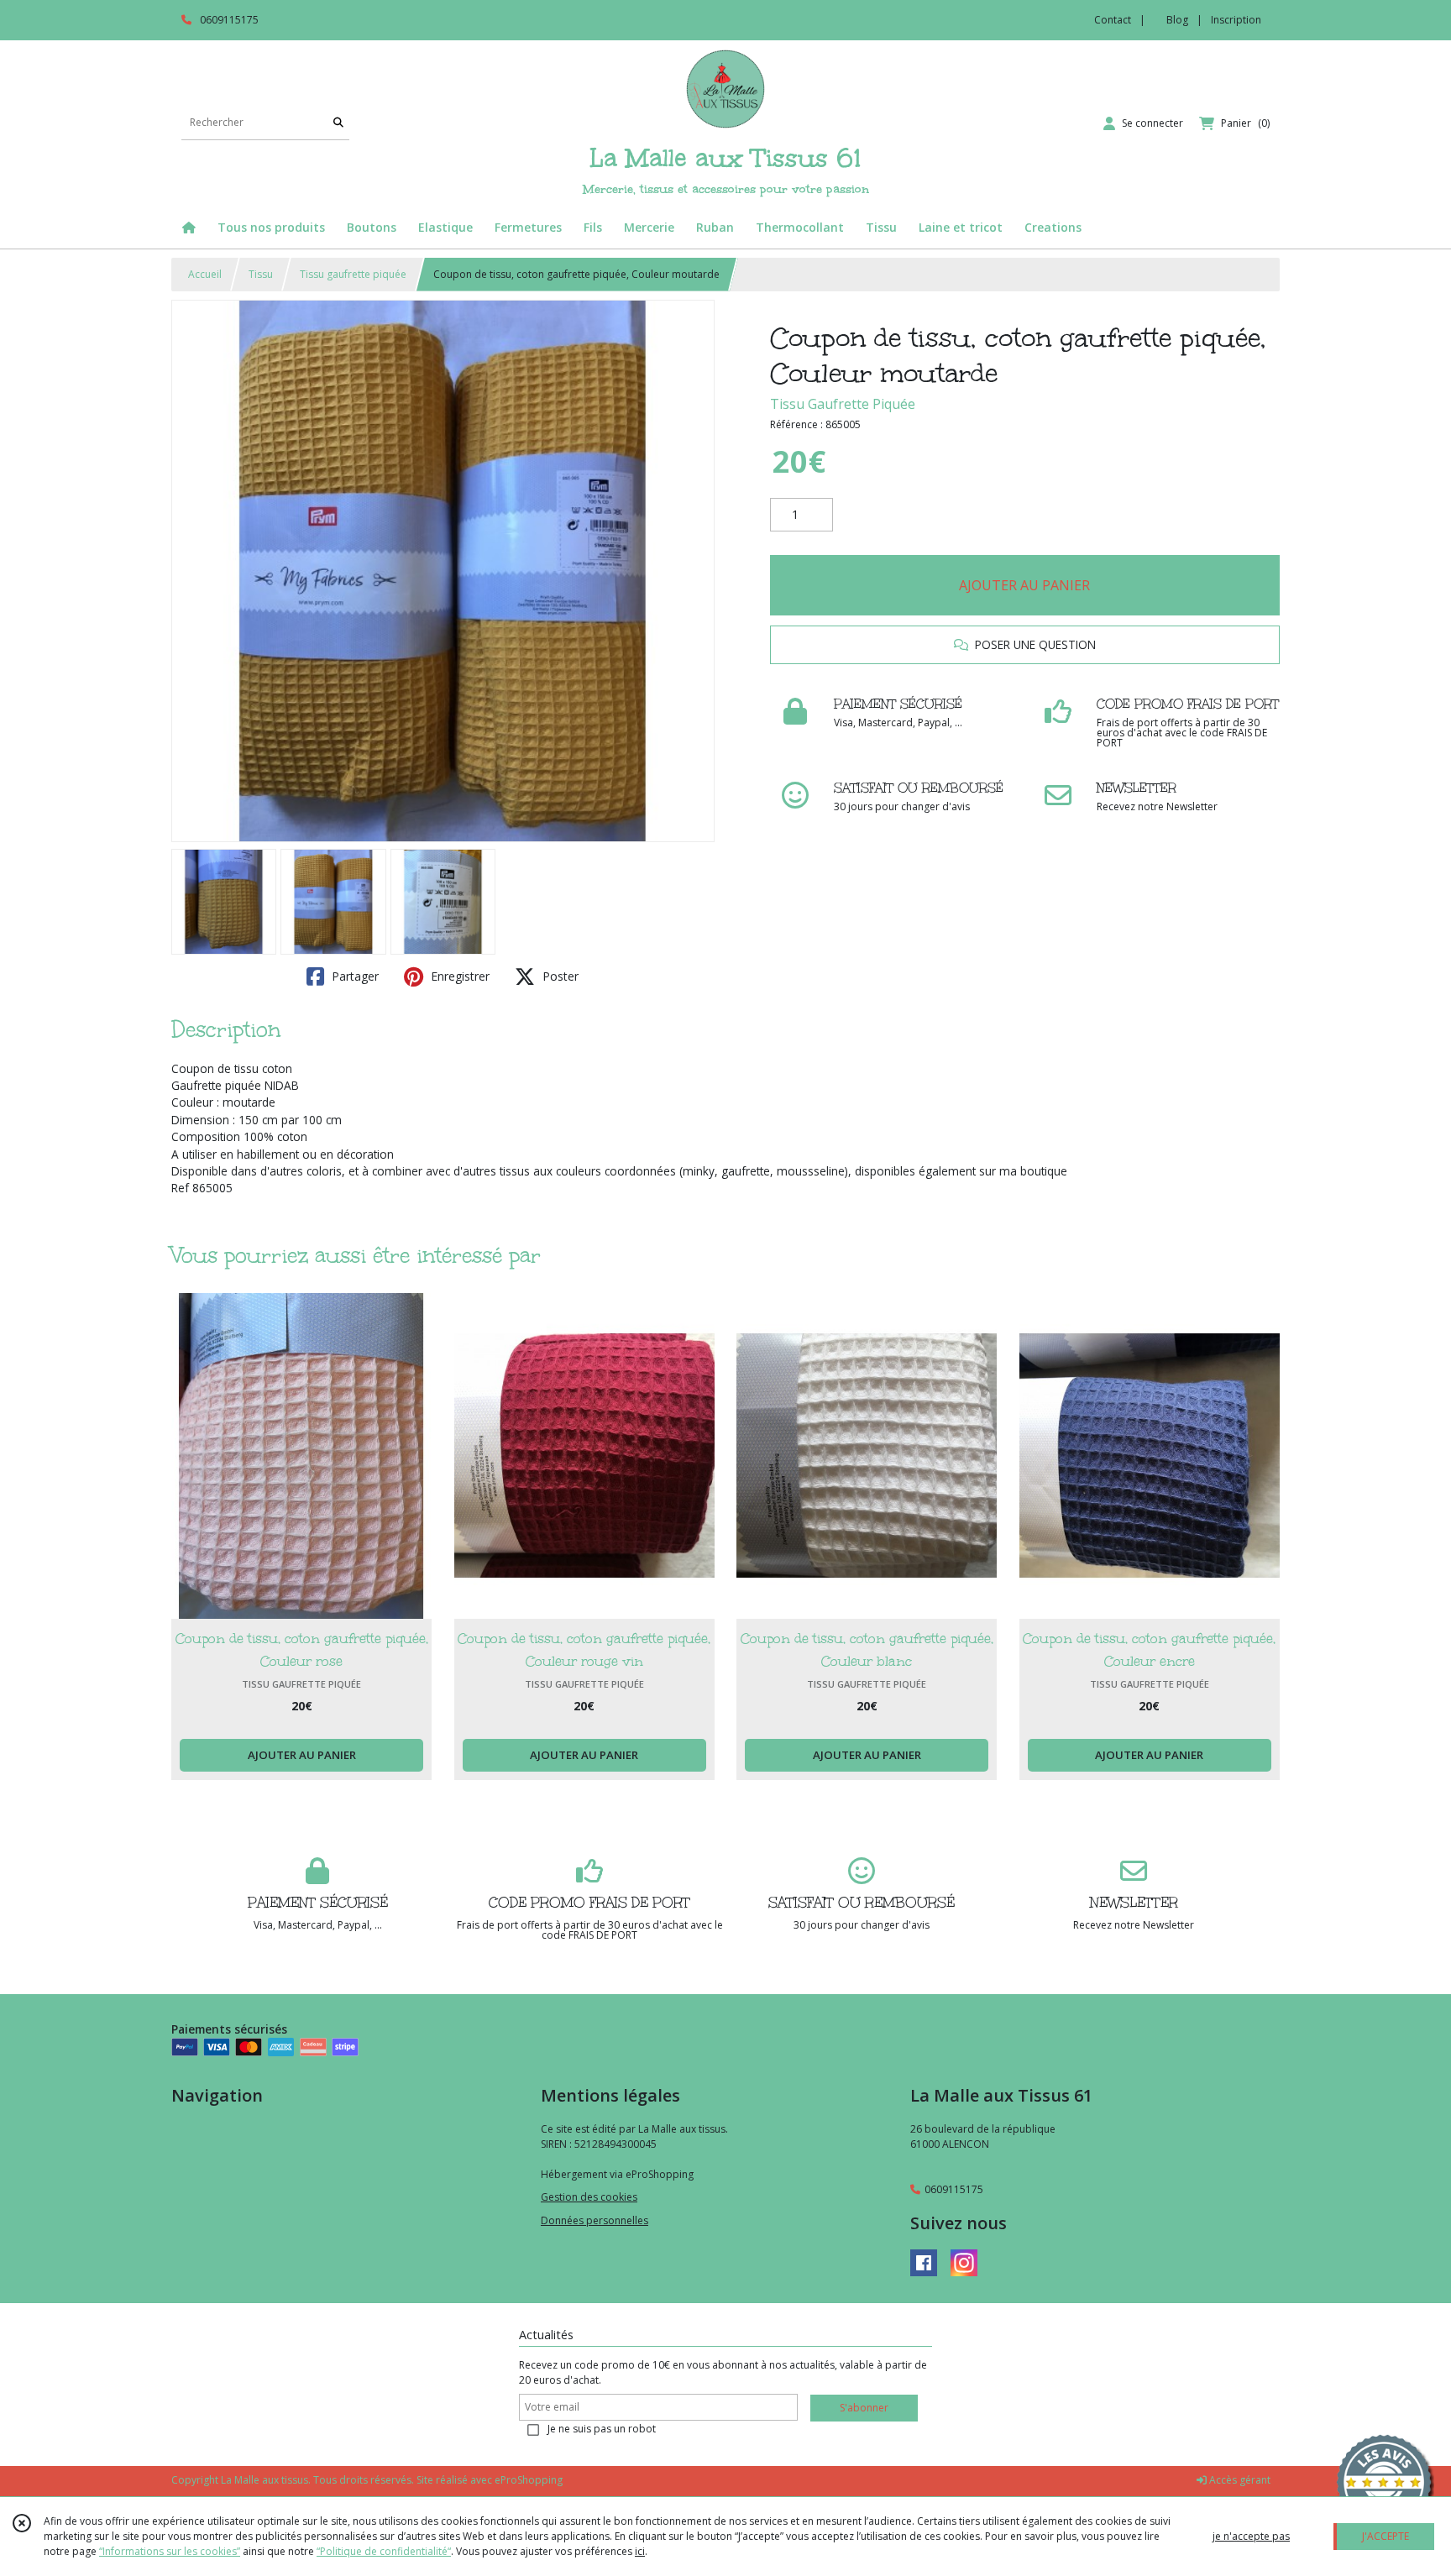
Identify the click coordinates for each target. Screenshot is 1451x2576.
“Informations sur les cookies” (170, 2551)
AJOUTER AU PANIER (1024, 585)
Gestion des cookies (589, 2197)
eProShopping (529, 2480)
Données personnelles (595, 2220)
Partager (354, 976)
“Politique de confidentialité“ (384, 2551)
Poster (559, 976)
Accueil (205, 274)
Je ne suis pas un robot (602, 2429)
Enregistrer (458, 976)
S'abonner (864, 2408)
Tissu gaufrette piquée (353, 274)
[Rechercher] (338, 123)
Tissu (261, 274)
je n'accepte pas (1251, 2536)
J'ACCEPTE (1386, 2536)
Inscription (1236, 20)
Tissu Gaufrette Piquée (843, 404)
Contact (1113, 20)
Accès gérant (1239, 2480)
